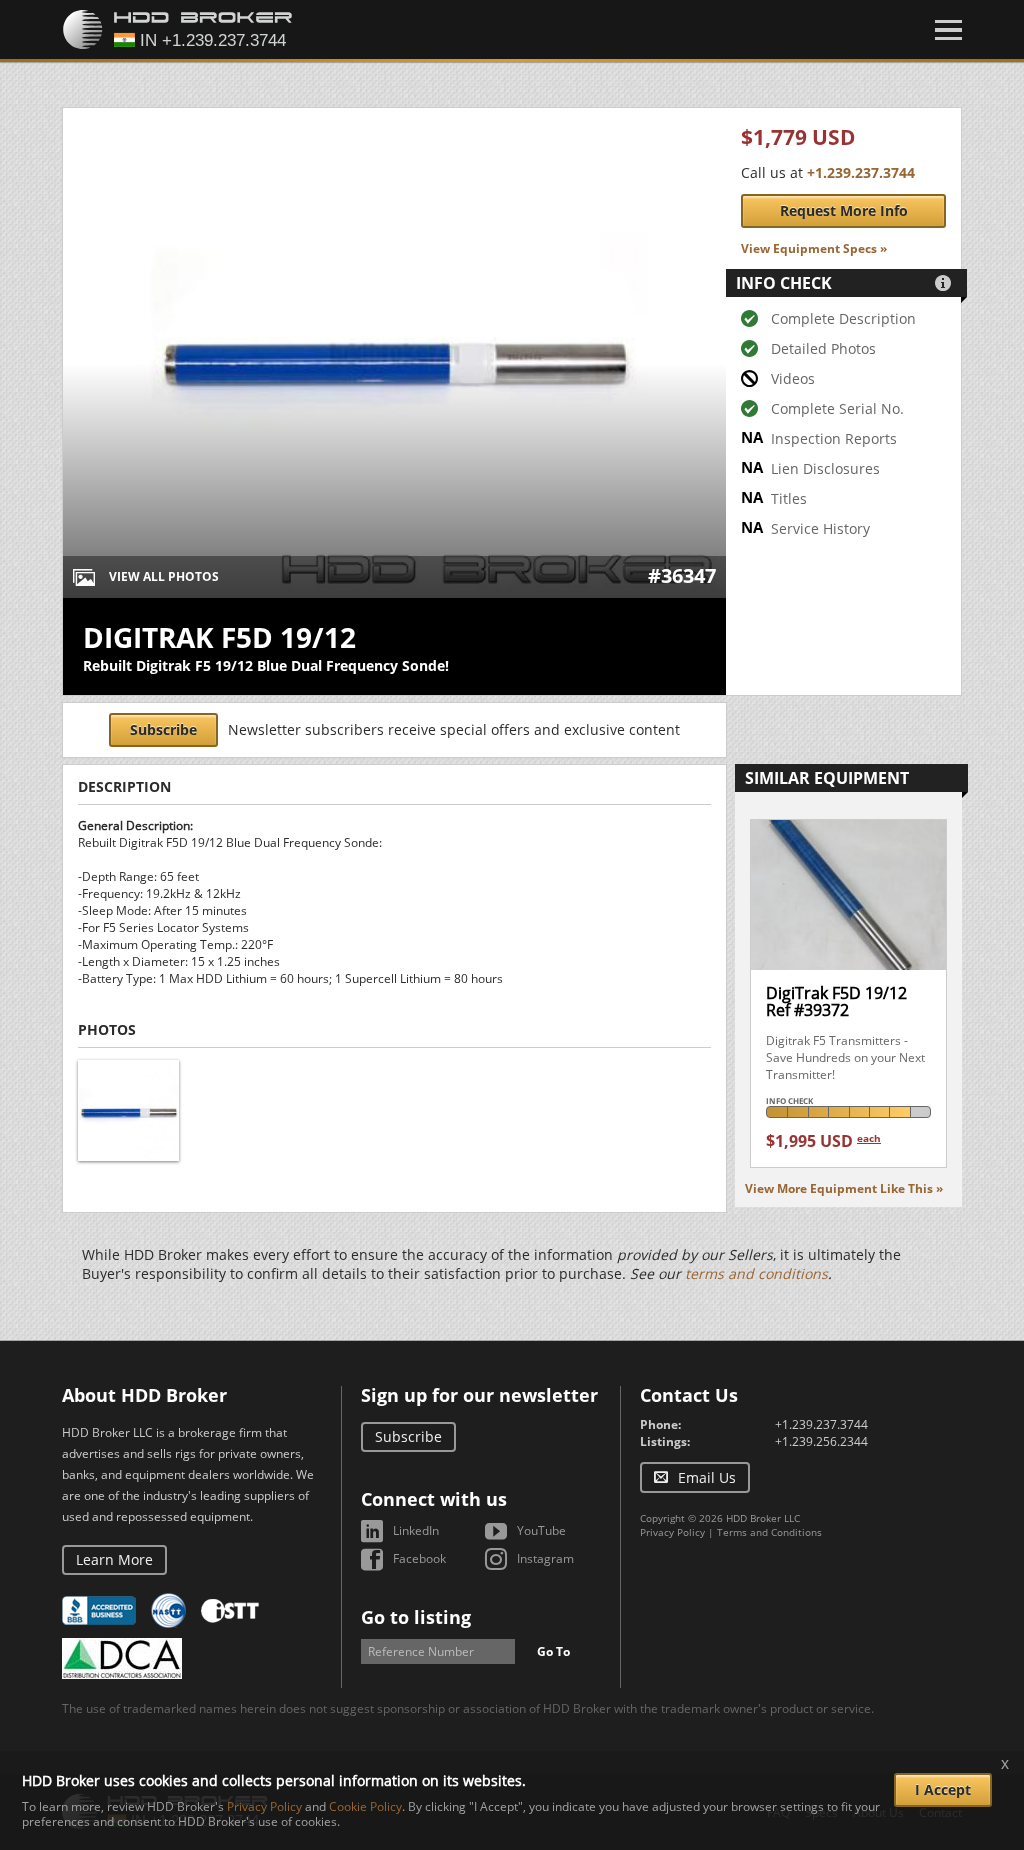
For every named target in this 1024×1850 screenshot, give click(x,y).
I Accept (943, 1789)
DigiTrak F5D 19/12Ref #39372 (836, 1002)
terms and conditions (756, 1273)
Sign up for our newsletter (479, 1395)
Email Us (707, 1477)
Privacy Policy (672, 1532)
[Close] (948, 30)
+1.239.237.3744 (861, 172)
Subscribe (163, 729)
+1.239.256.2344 (821, 1441)
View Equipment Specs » (814, 248)
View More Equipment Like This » (844, 1188)
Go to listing (416, 1617)
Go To (553, 1651)
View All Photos (164, 576)
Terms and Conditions (769, 1532)
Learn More (114, 1559)
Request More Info (844, 210)
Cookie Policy (365, 1806)
